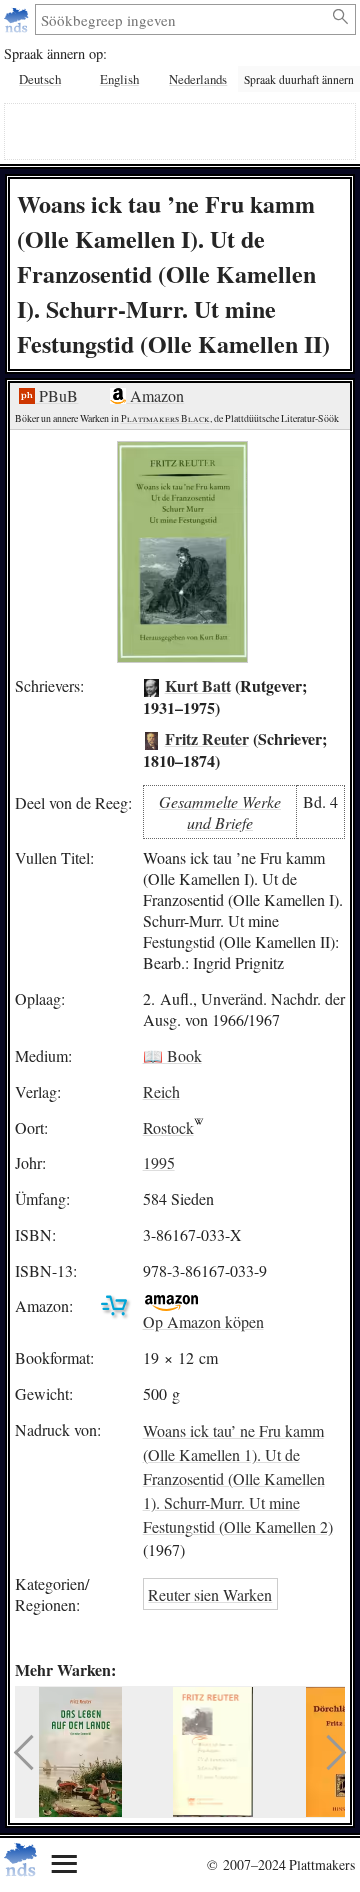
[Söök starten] (341, 17)
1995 (159, 1162)
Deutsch (40, 79)
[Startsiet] (18, 19)
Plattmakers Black (165, 418)
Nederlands (198, 79)
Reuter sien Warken (210, 1594)
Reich (161, 1091)
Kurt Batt (198, 685)
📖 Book (172, 1055)
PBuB (56, 395)
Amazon (155, 395)
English (119, 79)
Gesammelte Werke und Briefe (220, 812)
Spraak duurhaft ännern (299, 79)
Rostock (168, 1127)
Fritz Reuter (207, 738)
